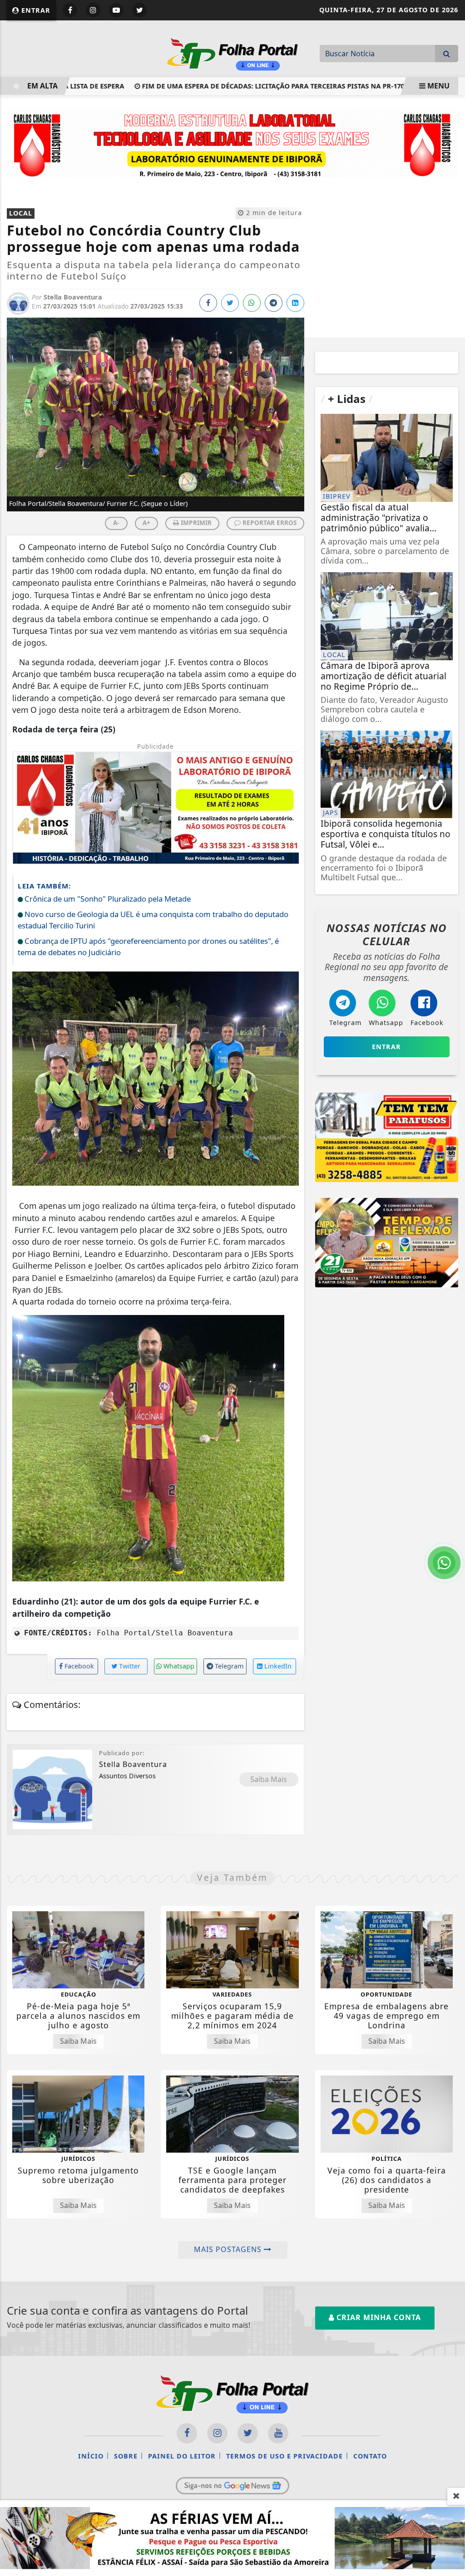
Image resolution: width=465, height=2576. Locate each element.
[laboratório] (232, 142)
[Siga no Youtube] (116, 10)
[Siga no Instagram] (93, 10)
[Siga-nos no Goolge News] (232, 2486)
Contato (370, 2456)
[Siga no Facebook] (70, 10)
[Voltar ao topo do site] (451, 1546)
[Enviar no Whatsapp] (252, 303)
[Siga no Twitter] (139, 10)
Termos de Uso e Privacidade (284, 2456)
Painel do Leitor (182, 2456)
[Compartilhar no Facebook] (208, 303)
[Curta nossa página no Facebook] (187, 2433)
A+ (146, 523)
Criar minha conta (378, 2317)
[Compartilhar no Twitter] (230, 303)
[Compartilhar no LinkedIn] (295, 303)
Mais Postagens (229, 2249)
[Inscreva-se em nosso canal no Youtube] (278, 2433)
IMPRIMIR (195, 523)
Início (91, 2456)
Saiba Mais (269, 1779)
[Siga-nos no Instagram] (217, 2433)
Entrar (35, 10)
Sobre (126, 2456)
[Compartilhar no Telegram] (274, 303)
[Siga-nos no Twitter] (248, 2433)
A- (116, 523)
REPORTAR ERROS (269, 523)
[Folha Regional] (232, 53)
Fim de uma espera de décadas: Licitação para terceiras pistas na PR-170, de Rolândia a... (259, 86)
